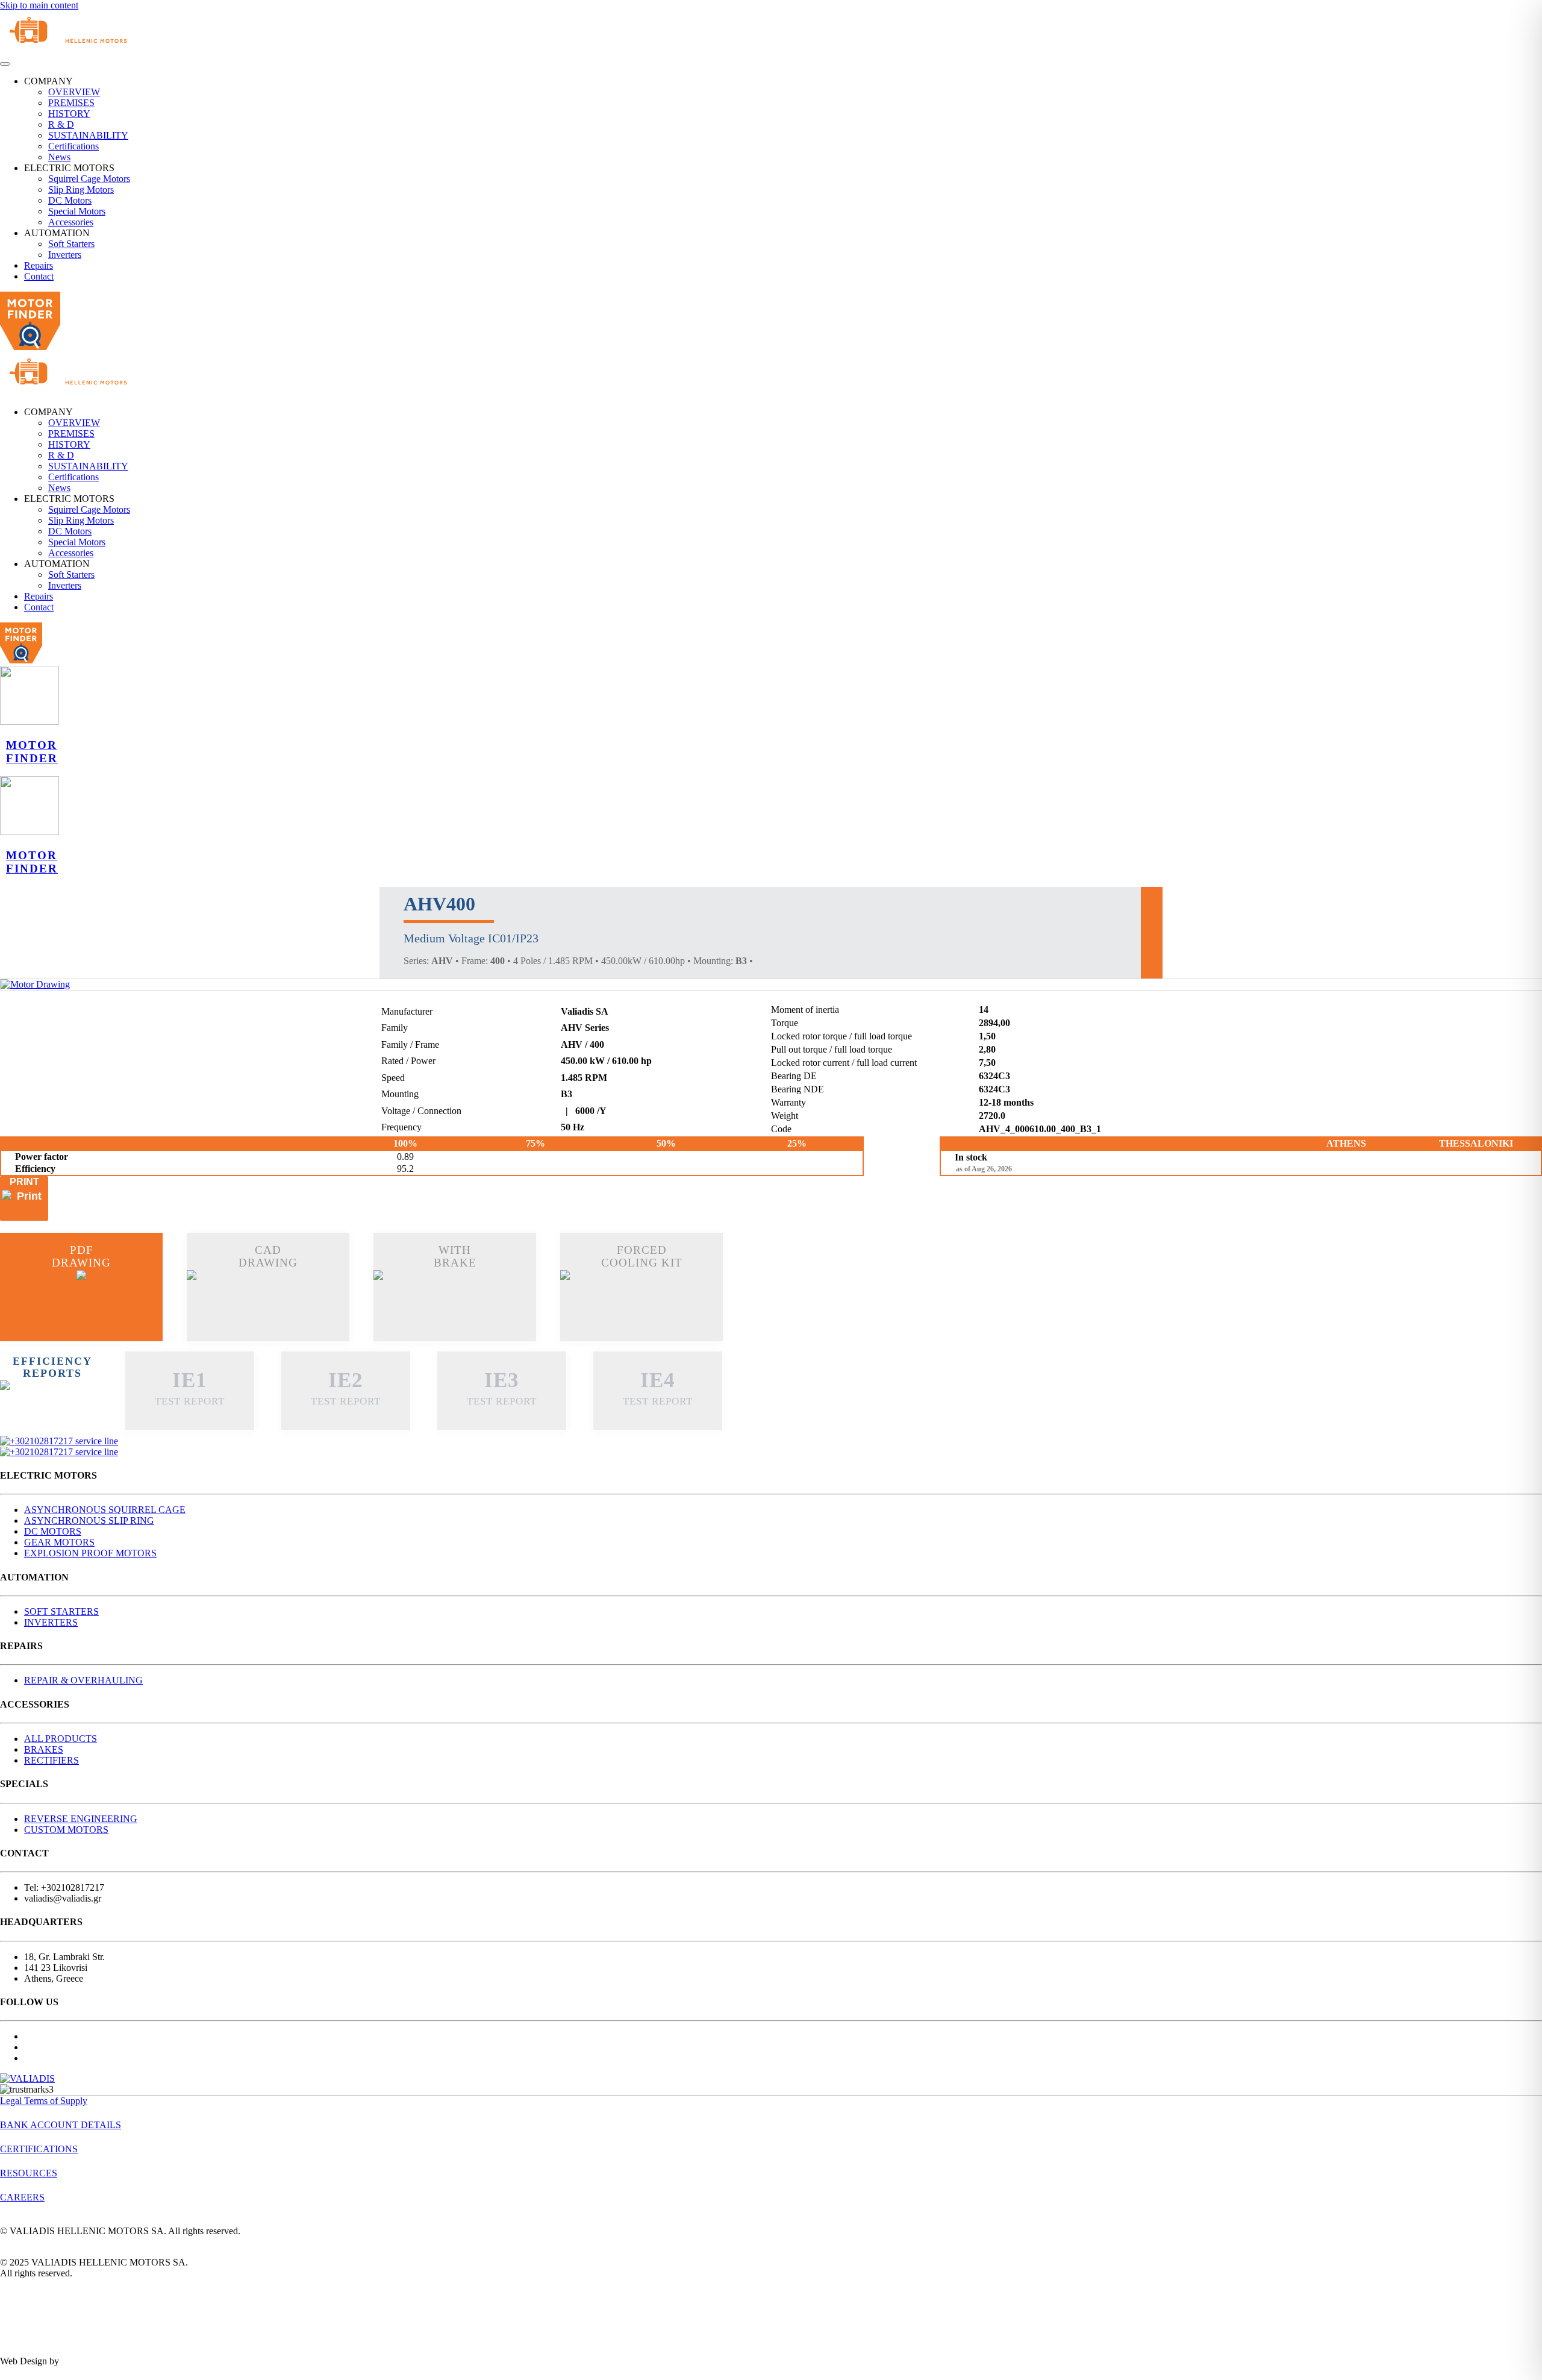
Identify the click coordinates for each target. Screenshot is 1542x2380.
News (59, 157)
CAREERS (22, 2197)
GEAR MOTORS (59, 1542)
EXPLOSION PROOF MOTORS (90, 1553)
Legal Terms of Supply (44, 2101)
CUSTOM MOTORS (66, 1830)
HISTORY (69, 114)
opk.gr (74, 2361)
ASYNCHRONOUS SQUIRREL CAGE (105, 1510)
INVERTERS (51, 1622)
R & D (61, 124)
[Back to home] (75, 50)
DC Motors (70, 200)
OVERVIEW (74, 92)
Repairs (39, 265)
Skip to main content (39, 5)
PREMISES (71, 103)
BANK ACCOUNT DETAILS (61, 2125)
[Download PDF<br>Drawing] (81, 1303)
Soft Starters (71, 244)
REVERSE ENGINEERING (81, 1819)
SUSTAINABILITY (88, 135)
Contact (39, 276)
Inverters (65, 255)
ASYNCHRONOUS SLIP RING (89, 1520)
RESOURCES (29, 2173)
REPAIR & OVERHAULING (83, 1680)
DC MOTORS (53, 1531)
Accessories (71, 222)
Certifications (73, 146)
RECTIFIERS (52, 1760)
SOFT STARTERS (61, 1611)
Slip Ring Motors (81, 189)
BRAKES (44, 1749)
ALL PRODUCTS (61, 1739)
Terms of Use (26, 2327)
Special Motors (77, 211)
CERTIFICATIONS (39, 2149)
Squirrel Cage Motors (89, 179)
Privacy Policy (29, 2294)
